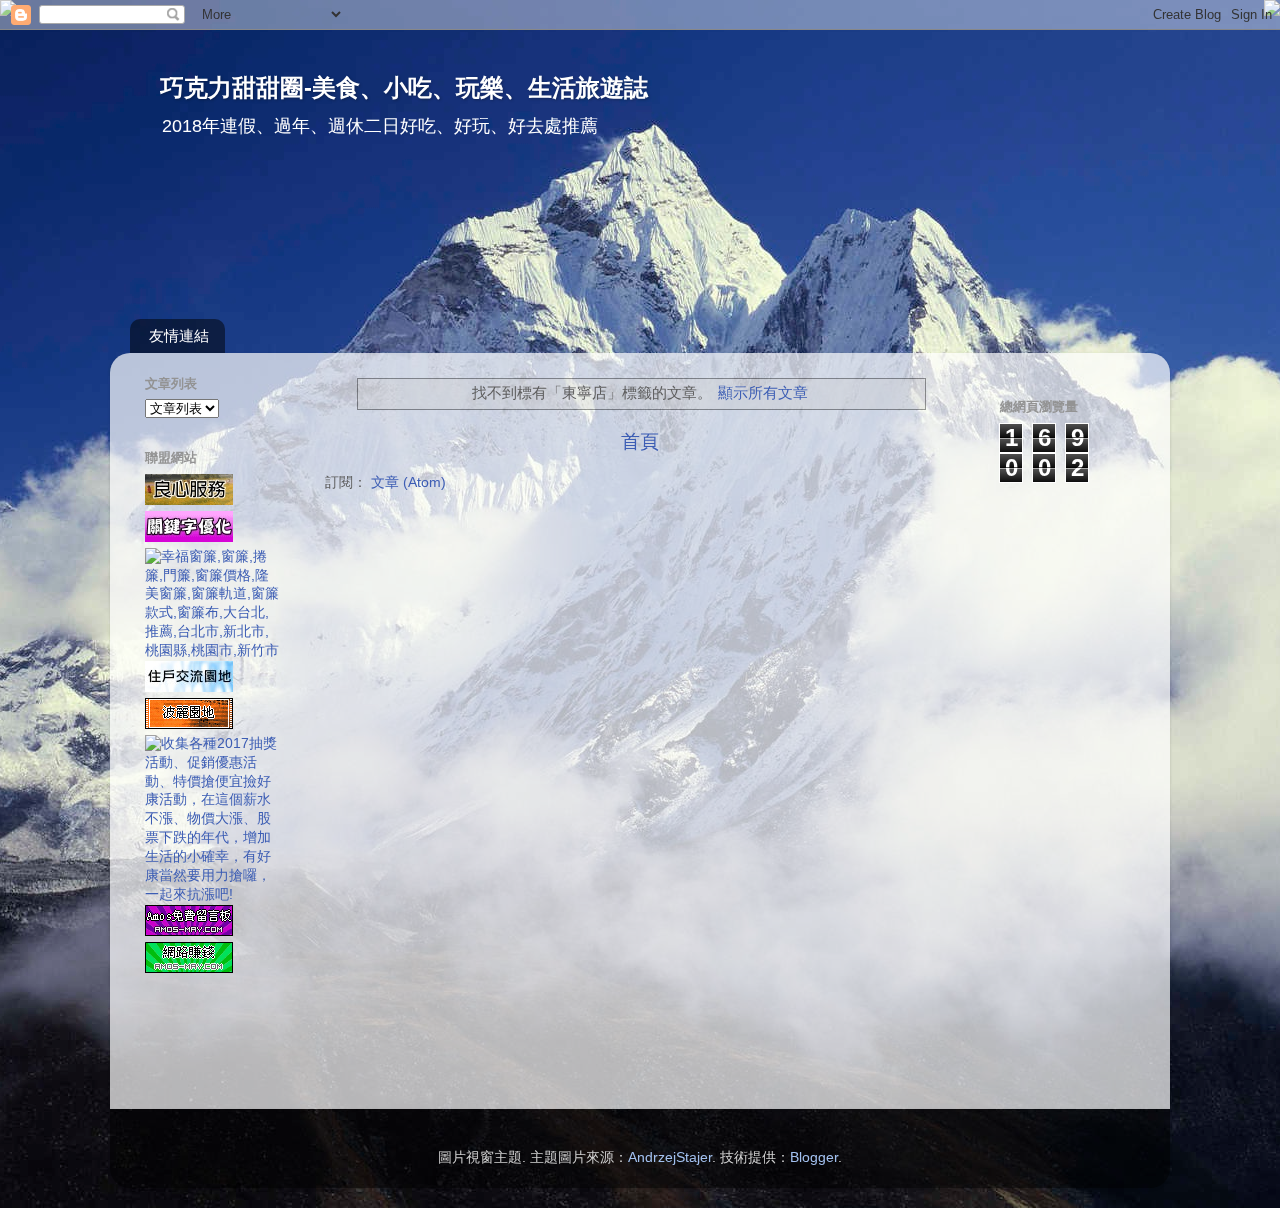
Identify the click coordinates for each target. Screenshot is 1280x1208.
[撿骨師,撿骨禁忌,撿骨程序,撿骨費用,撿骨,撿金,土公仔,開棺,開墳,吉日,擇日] (189, 500)
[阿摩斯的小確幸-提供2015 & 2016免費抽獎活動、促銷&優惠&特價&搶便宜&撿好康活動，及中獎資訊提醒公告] (212, 894)
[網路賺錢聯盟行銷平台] (189, 968)
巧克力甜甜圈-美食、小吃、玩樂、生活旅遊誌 (404, 87)
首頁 (640, 441)
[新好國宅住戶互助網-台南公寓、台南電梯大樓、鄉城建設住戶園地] (189, 687)
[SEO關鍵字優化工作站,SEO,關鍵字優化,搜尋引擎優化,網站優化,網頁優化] (189, 537)
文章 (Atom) (408, 482)
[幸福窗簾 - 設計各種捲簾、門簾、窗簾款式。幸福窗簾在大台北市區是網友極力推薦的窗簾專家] (212, 650)
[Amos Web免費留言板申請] (189, 931)
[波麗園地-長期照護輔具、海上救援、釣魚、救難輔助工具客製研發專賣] (189, 724)
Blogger (814, 1157)
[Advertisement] (615, 239)
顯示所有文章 (763, 393)
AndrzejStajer (670, 1157)
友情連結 (179, 335)
